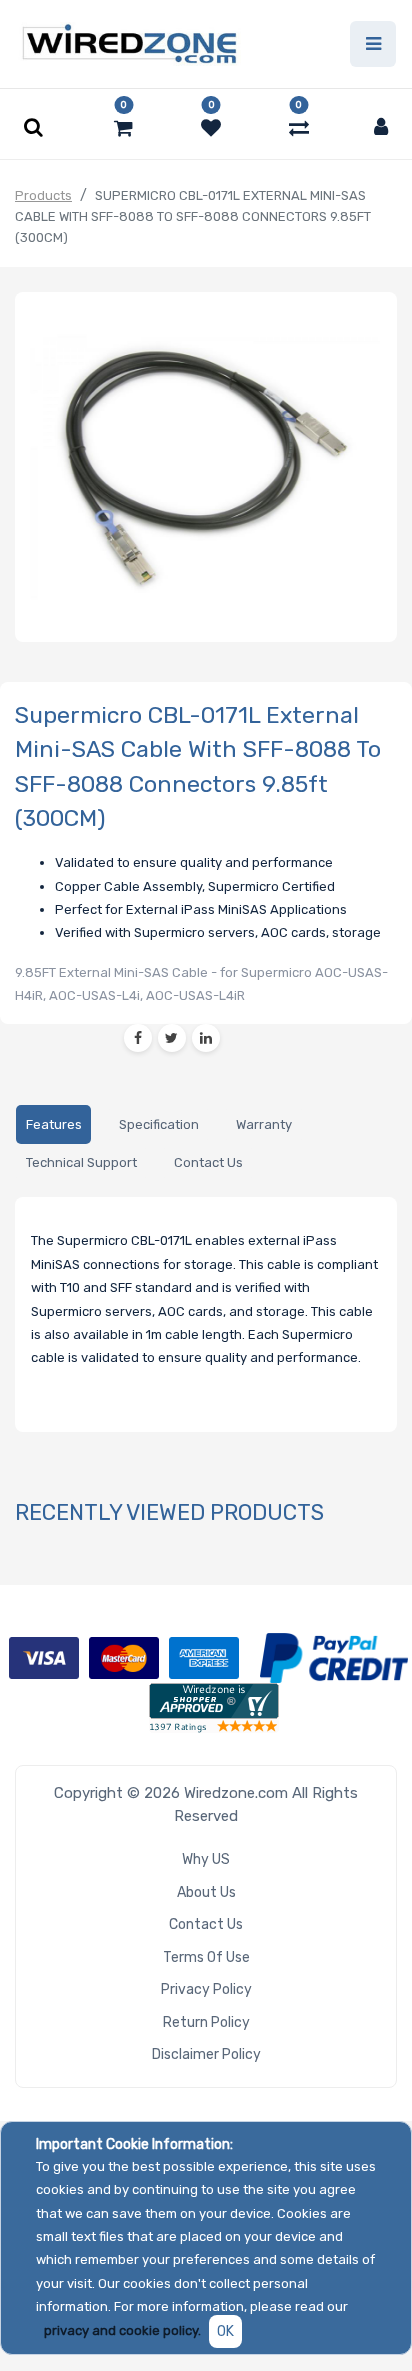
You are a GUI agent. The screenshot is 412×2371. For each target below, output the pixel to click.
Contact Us (206, 1924)
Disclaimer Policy (206, 2054)
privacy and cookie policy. (122, 2330)
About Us (206, 1892)
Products (43, 195)
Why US (206, 1859)
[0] (123, 128)
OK (225, 2331)
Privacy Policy (206, 1989)
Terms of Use (206, 1957)
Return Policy (206, 2022)
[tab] (53, 1124)
